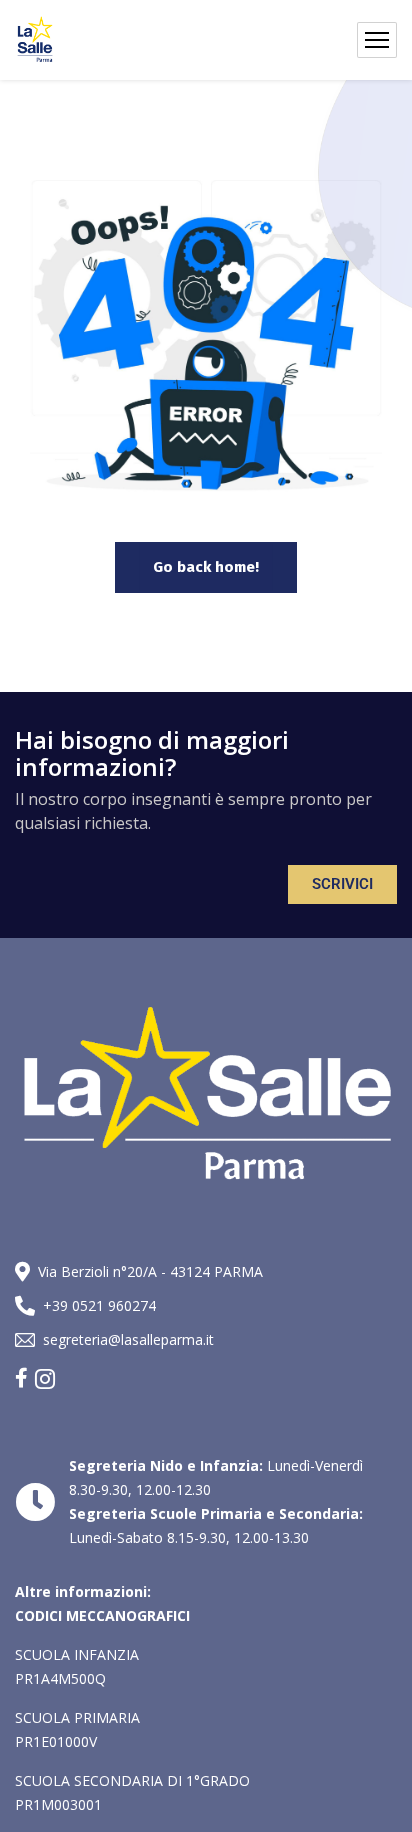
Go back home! (206, 567)
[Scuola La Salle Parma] (35, 40)
